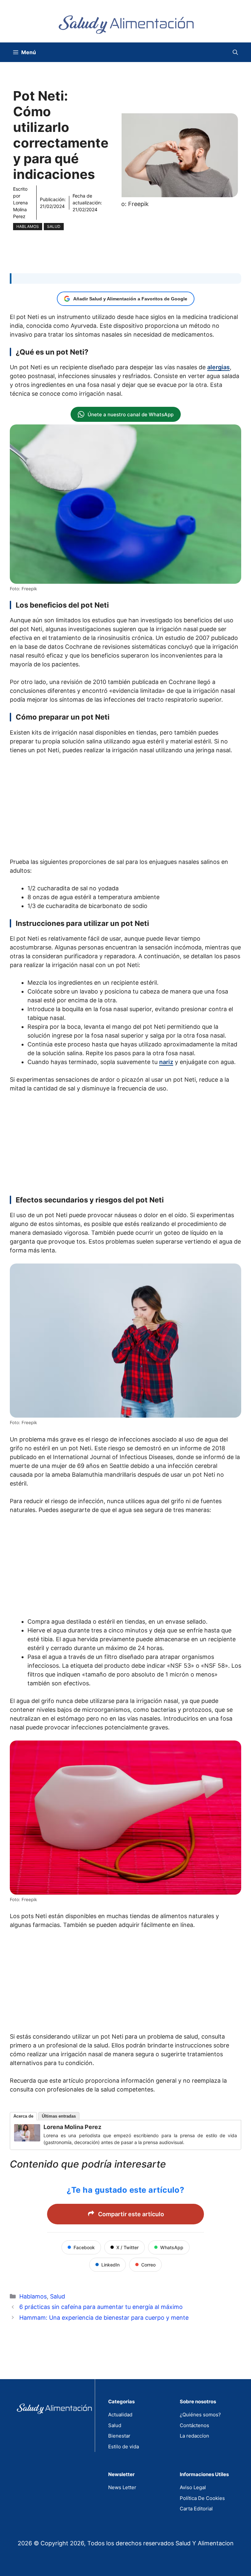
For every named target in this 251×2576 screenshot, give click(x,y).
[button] (235, 52)
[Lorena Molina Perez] (27, 2139)
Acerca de (23, 2116)
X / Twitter (127, 2247)
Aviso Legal (193, 2487)
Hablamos (28, 226)
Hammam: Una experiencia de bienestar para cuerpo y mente (104, 2318)
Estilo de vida (124, 2447)
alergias (218, 367)
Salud (54, 226)
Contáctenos (194, 2425)
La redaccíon (194, 2436)
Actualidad (120, 2415)
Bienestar (119, 2436)
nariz (166, 1062)
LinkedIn (110, 2265)
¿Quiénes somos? (200, 2415)
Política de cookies (202, 2498)
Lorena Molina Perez (20, 209)
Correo (148, 2265)
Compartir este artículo (131, 2214)
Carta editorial (196, 2509)
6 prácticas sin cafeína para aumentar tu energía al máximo (101, 2307)
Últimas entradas (59, 2116)
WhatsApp (172, 2247)
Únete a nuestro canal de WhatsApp (131, 414)
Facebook (84, 2247)
